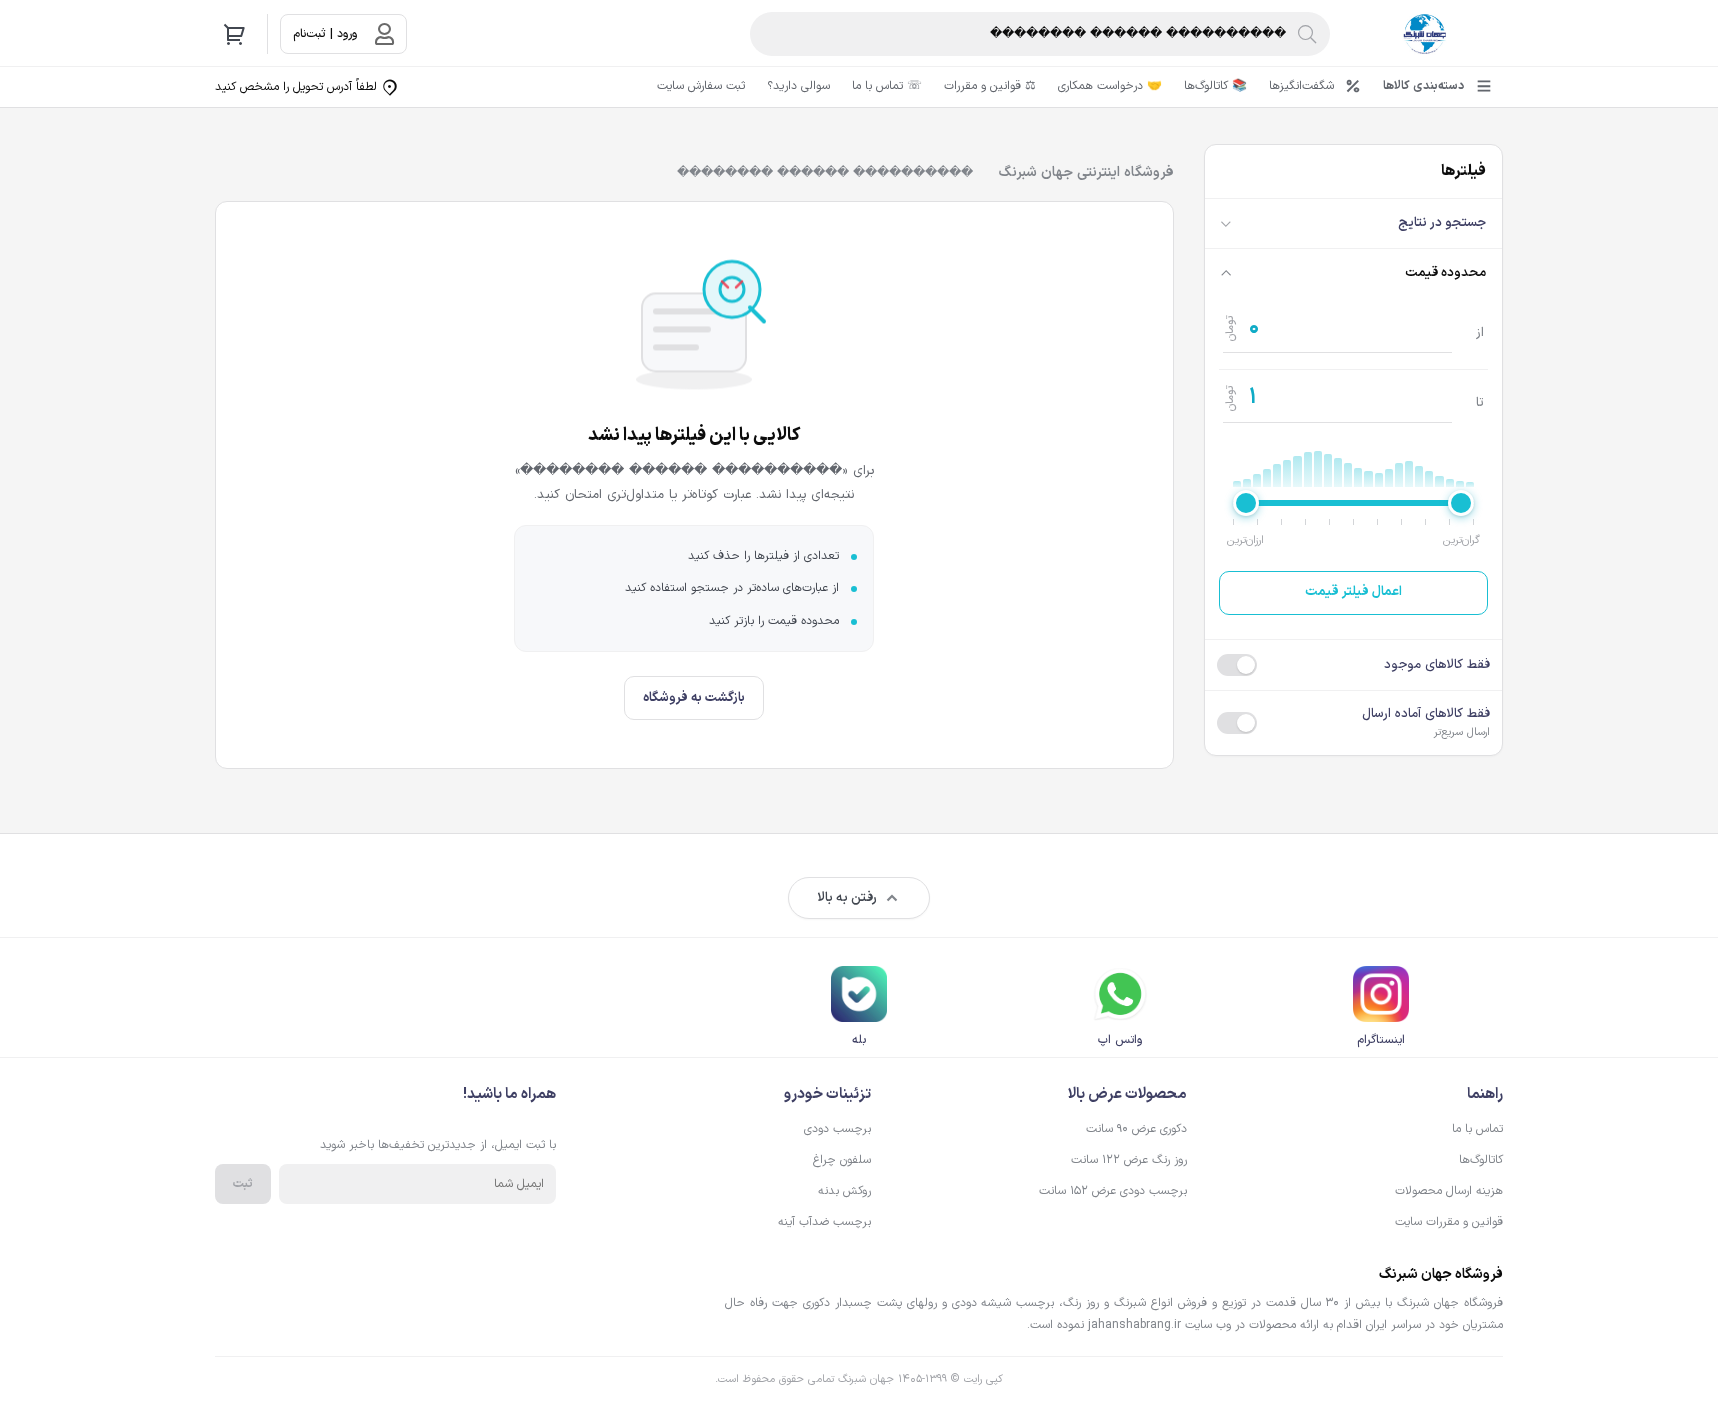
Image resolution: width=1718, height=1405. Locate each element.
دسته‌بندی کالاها (1423, 86)
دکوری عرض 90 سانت (1136, 1129)
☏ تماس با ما (887, 86)
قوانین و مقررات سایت (1449, 1222)
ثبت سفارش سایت (701, 86)
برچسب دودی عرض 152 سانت (1113, 1191)
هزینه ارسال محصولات (1449, 1191)
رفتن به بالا (847, 898)
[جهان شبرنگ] (1424, 34)
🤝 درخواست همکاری (1110, 86)
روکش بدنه (844, 1191)
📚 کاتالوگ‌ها (1215, 86)
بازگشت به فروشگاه (694, 698)
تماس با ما (1477, 1129)
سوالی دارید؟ (798, 86)
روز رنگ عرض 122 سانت (1129, 1160)
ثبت (243, 1184)
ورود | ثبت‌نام (325, 34)
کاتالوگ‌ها (1481, 1160)
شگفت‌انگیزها (1301, 86)
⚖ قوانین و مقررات (990, 86)
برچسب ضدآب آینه (824, 1222)
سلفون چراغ (842, 1160)
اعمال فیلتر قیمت (1353, 592)
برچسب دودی (837, 1129)
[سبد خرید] (235, 34)
